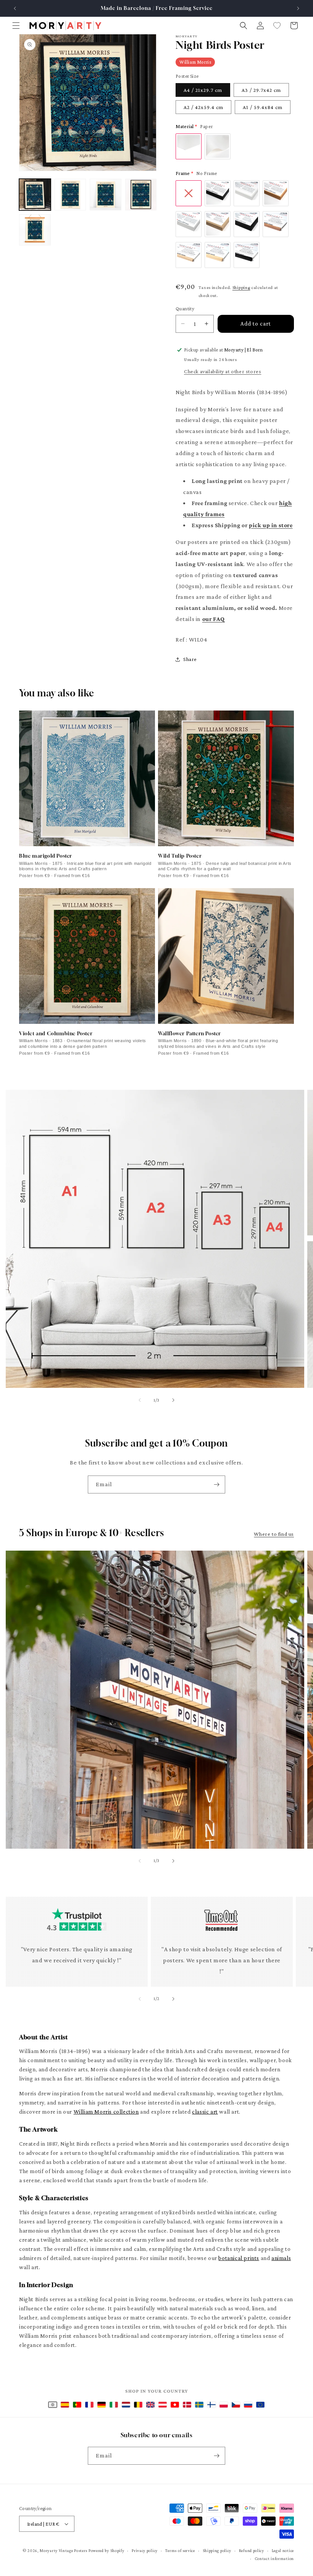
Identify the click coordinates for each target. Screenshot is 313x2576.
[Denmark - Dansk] (187, 2405)
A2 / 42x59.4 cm (203, 107)
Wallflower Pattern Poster (190, 1033)
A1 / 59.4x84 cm (263, 107)
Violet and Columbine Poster (56, 1033)
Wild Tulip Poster (180, 856)
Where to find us (274, 1534)
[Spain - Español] (65, 2405)
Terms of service (180, 2550)
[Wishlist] (277, 26)
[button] (16, 26)
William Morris (195, 62)
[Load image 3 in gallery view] (106, 195)
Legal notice (283, 2550)
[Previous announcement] (15, 8)
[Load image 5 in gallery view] (35, 230)
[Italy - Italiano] (114, 2405)
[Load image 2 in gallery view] (70, 195)
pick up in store (271, 525)
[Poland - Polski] (224, 2405)
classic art (205, 2112)
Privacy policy (145, 2550)
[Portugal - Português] (77, 2405)
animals (281, 2258)
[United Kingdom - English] (150, 2405)
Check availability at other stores (223, 371)
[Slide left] (140, 1400)
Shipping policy (217, 2550)
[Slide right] (173, 1400)
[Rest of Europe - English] (260, 2405)
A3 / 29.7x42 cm (261, 90)
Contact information (274, 2558)
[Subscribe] (216, 1484)
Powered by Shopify (106, 2550)
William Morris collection (106, 2112)
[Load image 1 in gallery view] (35, 195)
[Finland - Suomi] (211, 2405)
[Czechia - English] (236, 2405)
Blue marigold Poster (46, 856)
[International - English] (53, 2405)
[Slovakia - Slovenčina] (248, 2405)
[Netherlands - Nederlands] (126, 2405)
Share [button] (190, 659)
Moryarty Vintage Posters (64, 2550)
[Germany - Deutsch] (102, 2405)
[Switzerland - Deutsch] (175, 2405)
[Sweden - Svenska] (199, 2405)
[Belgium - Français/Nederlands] (138, 2405)
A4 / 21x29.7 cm (203, 90)
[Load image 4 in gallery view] (141, 195)
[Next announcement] (298, 8)
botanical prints (239, 2258)
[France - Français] (89, 2405)
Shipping (241, 287)
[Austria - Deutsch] (163, 2405)
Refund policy (252, 2550)
